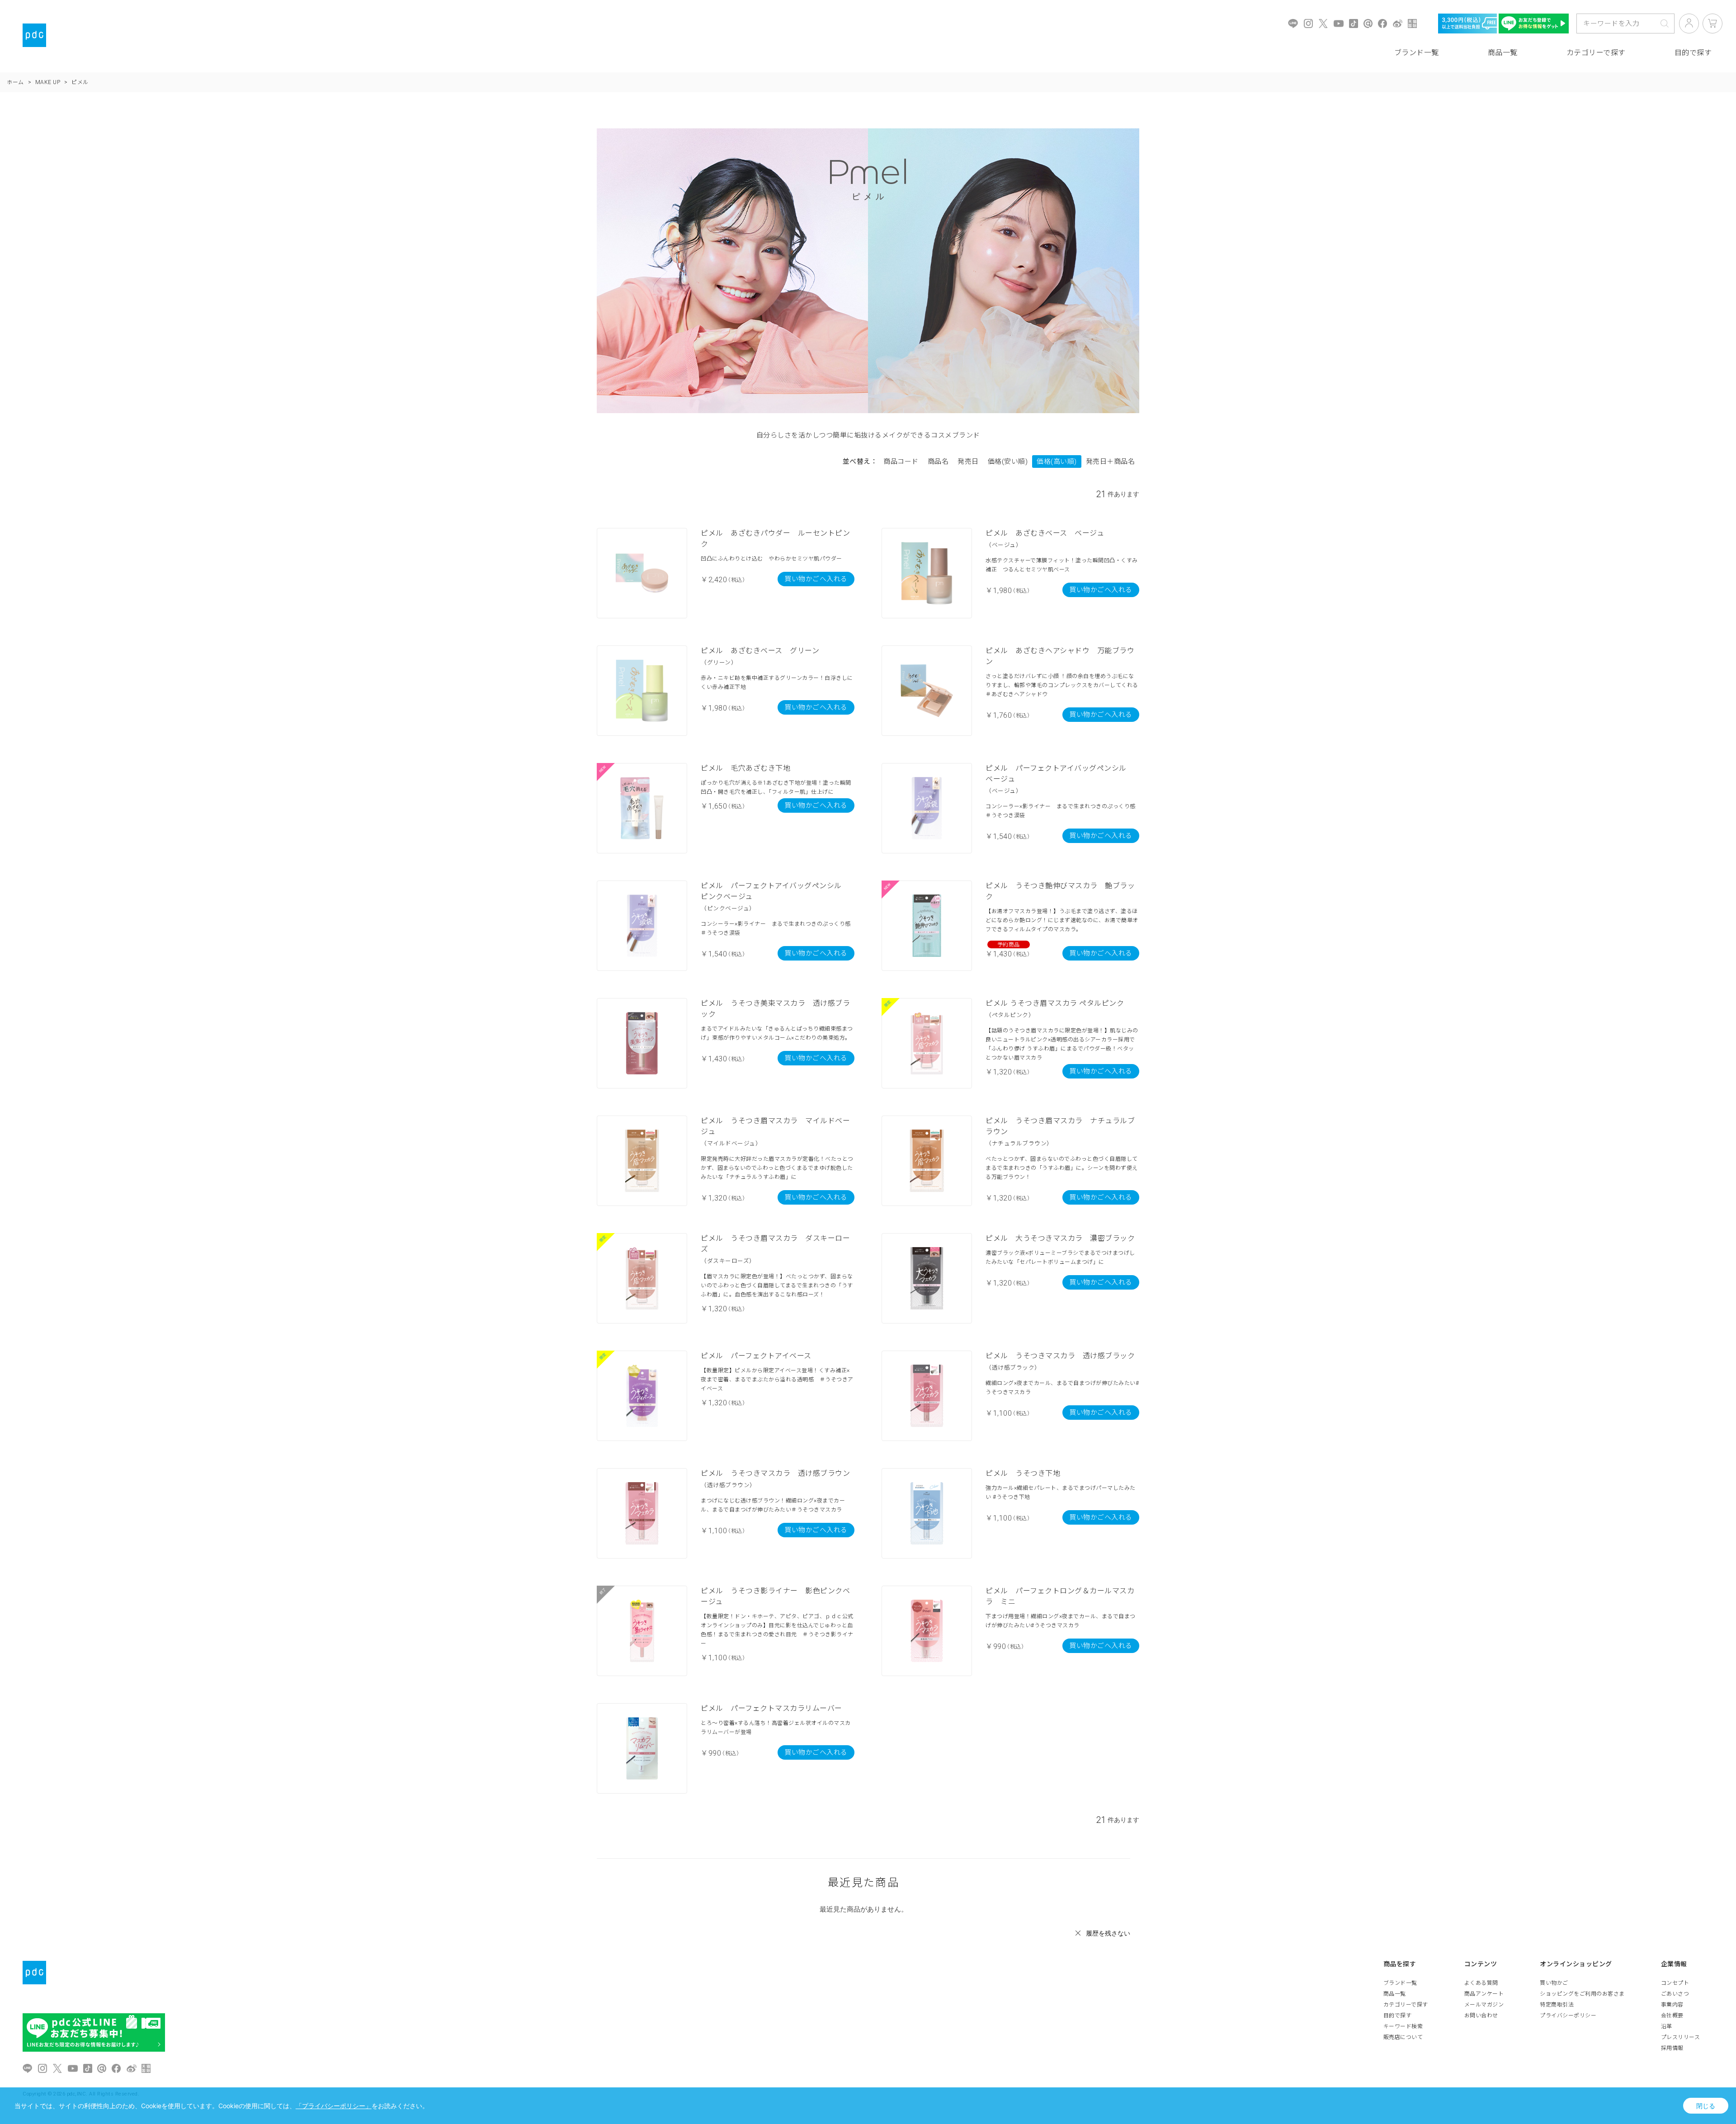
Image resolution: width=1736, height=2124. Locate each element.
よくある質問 (1481, 1983)
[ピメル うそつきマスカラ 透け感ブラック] (927, 1396)
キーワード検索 (1403, 2026)
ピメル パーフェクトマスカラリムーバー (771, 1708)
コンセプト (1675, 1983)
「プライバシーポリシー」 (334, 2106)
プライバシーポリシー (1568, 2016)
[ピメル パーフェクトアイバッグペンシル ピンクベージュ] (642, 926)
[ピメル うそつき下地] (927, 1513)
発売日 (968, 462)
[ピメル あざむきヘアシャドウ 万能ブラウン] (927, 691)
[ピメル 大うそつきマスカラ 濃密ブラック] (927, 1278)
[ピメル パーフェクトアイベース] (642, 1396)
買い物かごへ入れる (816, 579)
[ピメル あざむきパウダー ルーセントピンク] (642, 573)
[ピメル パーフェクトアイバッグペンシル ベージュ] (927, 808)
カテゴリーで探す (1596, 53)
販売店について (1403, 2037)
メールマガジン (1484, 2005)
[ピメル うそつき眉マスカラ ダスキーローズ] (642, 1278)
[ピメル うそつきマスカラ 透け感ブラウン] (642, 1513)
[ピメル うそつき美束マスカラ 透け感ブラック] (642, 1043)
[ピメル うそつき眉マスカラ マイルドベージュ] (642, 1161)
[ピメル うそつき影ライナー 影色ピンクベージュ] (642, 1631)
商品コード (901, 462)
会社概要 (1672, 2016)
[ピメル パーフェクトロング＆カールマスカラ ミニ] (927, 1631)
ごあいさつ (1675, 1994)
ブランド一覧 (1417, 53)
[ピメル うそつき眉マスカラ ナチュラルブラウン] (927, 1161)
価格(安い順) (1008, 462)
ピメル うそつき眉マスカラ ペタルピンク (1055, 1003)
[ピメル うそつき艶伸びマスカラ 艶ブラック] (927, 926)
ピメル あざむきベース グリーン (760, 651)
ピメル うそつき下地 (1023, 1473)
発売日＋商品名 (1111, 462)
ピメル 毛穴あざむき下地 (745, 768)
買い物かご (1554, 1983)
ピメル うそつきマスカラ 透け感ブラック (1060, 1356)
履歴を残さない (1108, 1933)
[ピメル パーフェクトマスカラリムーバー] (642, 1748)
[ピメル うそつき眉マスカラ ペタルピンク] (927, 1043)
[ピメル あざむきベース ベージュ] (927, 573)
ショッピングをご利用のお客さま (1582, 1994)
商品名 (938, 462)
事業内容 (1672, 2005)
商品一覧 (1503, 53)
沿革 (1667, 2026)
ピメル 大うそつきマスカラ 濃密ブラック (1060, 1238)
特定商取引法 (1557, 2005)
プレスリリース (1681, 2037)
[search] (1665, 24)
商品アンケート (1484, 1994)
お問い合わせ (1481, 2016)
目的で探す (1398, 2016)
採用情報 (1672, 2048)
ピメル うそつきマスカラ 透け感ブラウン (775, 1473)
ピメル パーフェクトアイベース (756, 1356)
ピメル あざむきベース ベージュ (1045, 533)
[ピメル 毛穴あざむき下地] (642, 808)
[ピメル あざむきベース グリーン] (642, 691)
